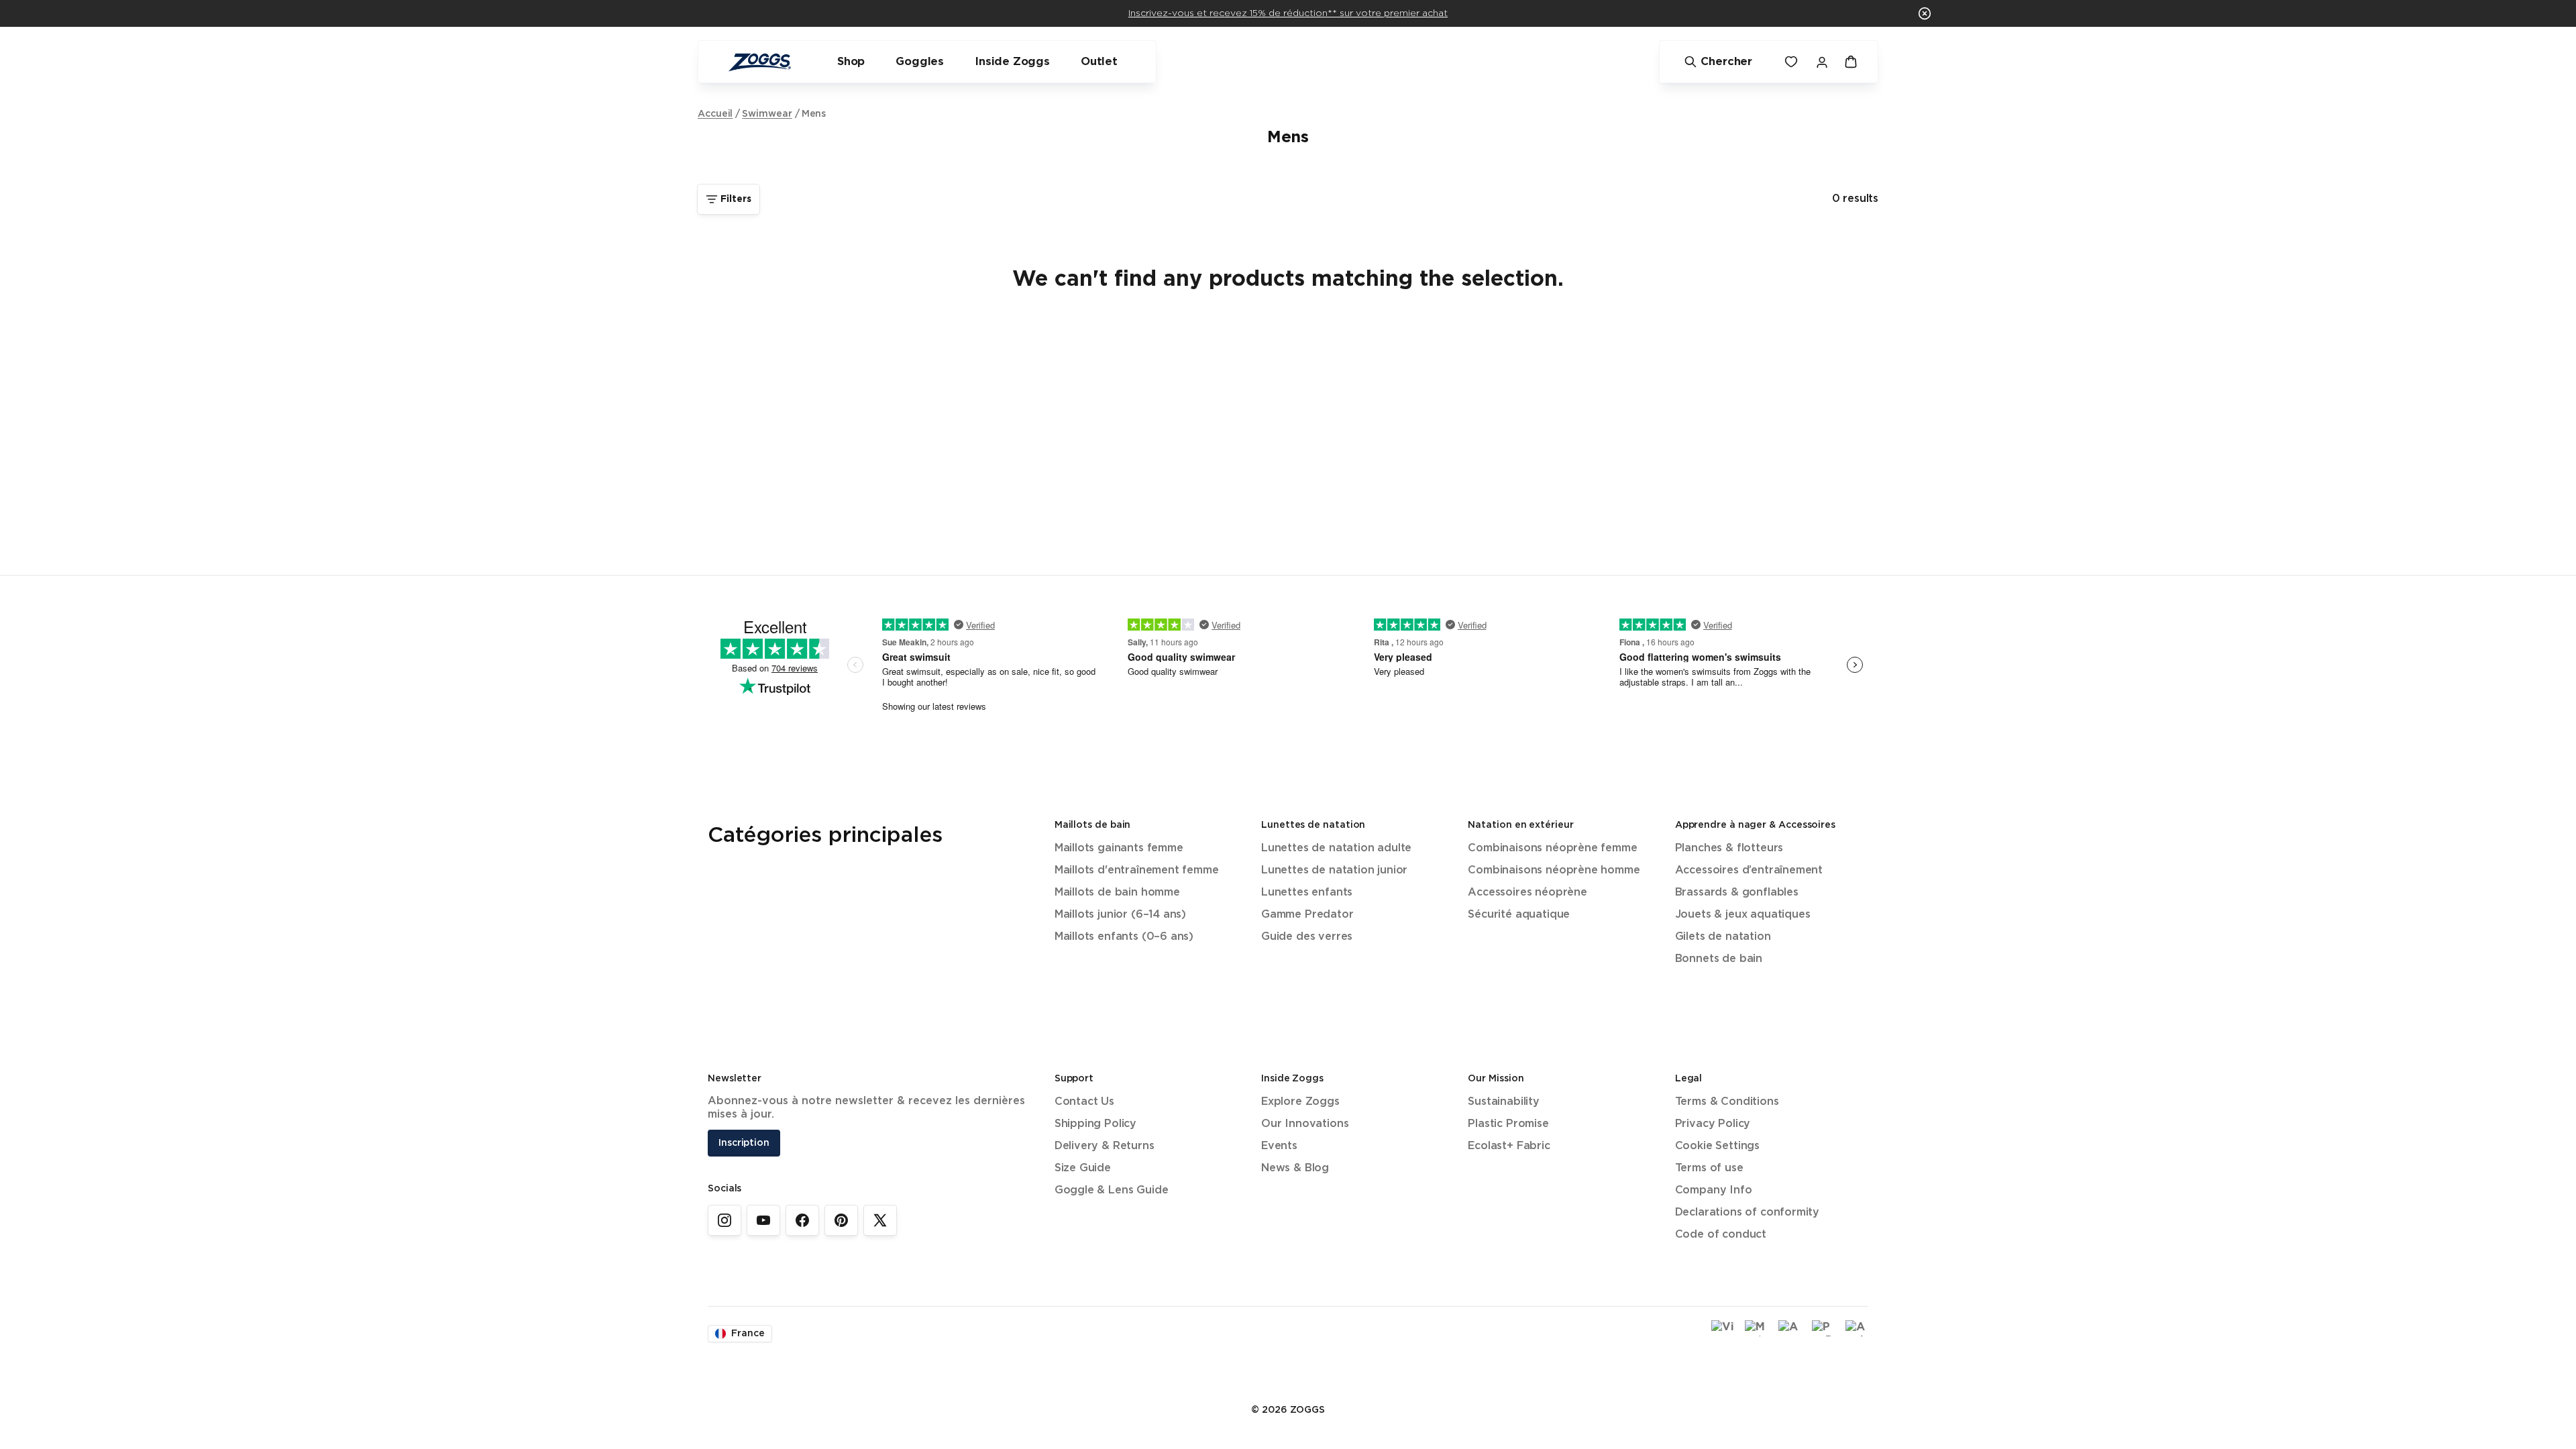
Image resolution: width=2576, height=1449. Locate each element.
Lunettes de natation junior (1334, 870)
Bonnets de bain (1719, 959)
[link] (724, 1220)
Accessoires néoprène (1527, 893)
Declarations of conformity (1747, 1213)
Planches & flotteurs (1729, 848)
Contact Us (1084, 1102)
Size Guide (1083, 1168)
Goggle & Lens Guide (1112, 1190)
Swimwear (767, 114)
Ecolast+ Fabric (1509, 1146)
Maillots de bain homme (1117, 893)
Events (1279, 1146)
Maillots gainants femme (1119, 848)
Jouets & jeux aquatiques (1743, 915)
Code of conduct (1721, 1235)
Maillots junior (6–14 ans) (1120, 915)
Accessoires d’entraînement (1749, 870)
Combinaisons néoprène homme (1554, 870)
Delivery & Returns (1105, 1146)
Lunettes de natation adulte (1336, 848)
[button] (1925, 13)
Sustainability (1504, 1102)
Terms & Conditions (1727, 1102)
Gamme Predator (1307, 915)
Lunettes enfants (1307, 893)
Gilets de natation (1723, 937)
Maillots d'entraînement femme (1137, 870)
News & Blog (1295, 1168)
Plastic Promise (1508, 1124)
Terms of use (1709, 1168)
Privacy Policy (1713, 1124)
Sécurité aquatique (1519, 915)
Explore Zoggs (1300, 1102)
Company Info (1714, 1190)
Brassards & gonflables (1737, 893)
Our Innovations (1305, 1124)
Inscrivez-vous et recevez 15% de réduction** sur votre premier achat (1288, 13)
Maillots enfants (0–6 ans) (1124, 937)
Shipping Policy (1095, 1124)
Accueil (715, 114)
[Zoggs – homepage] (759, 62)
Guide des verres (1307, 937)
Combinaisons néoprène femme (1552, 848)
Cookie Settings (1717, 1146)
